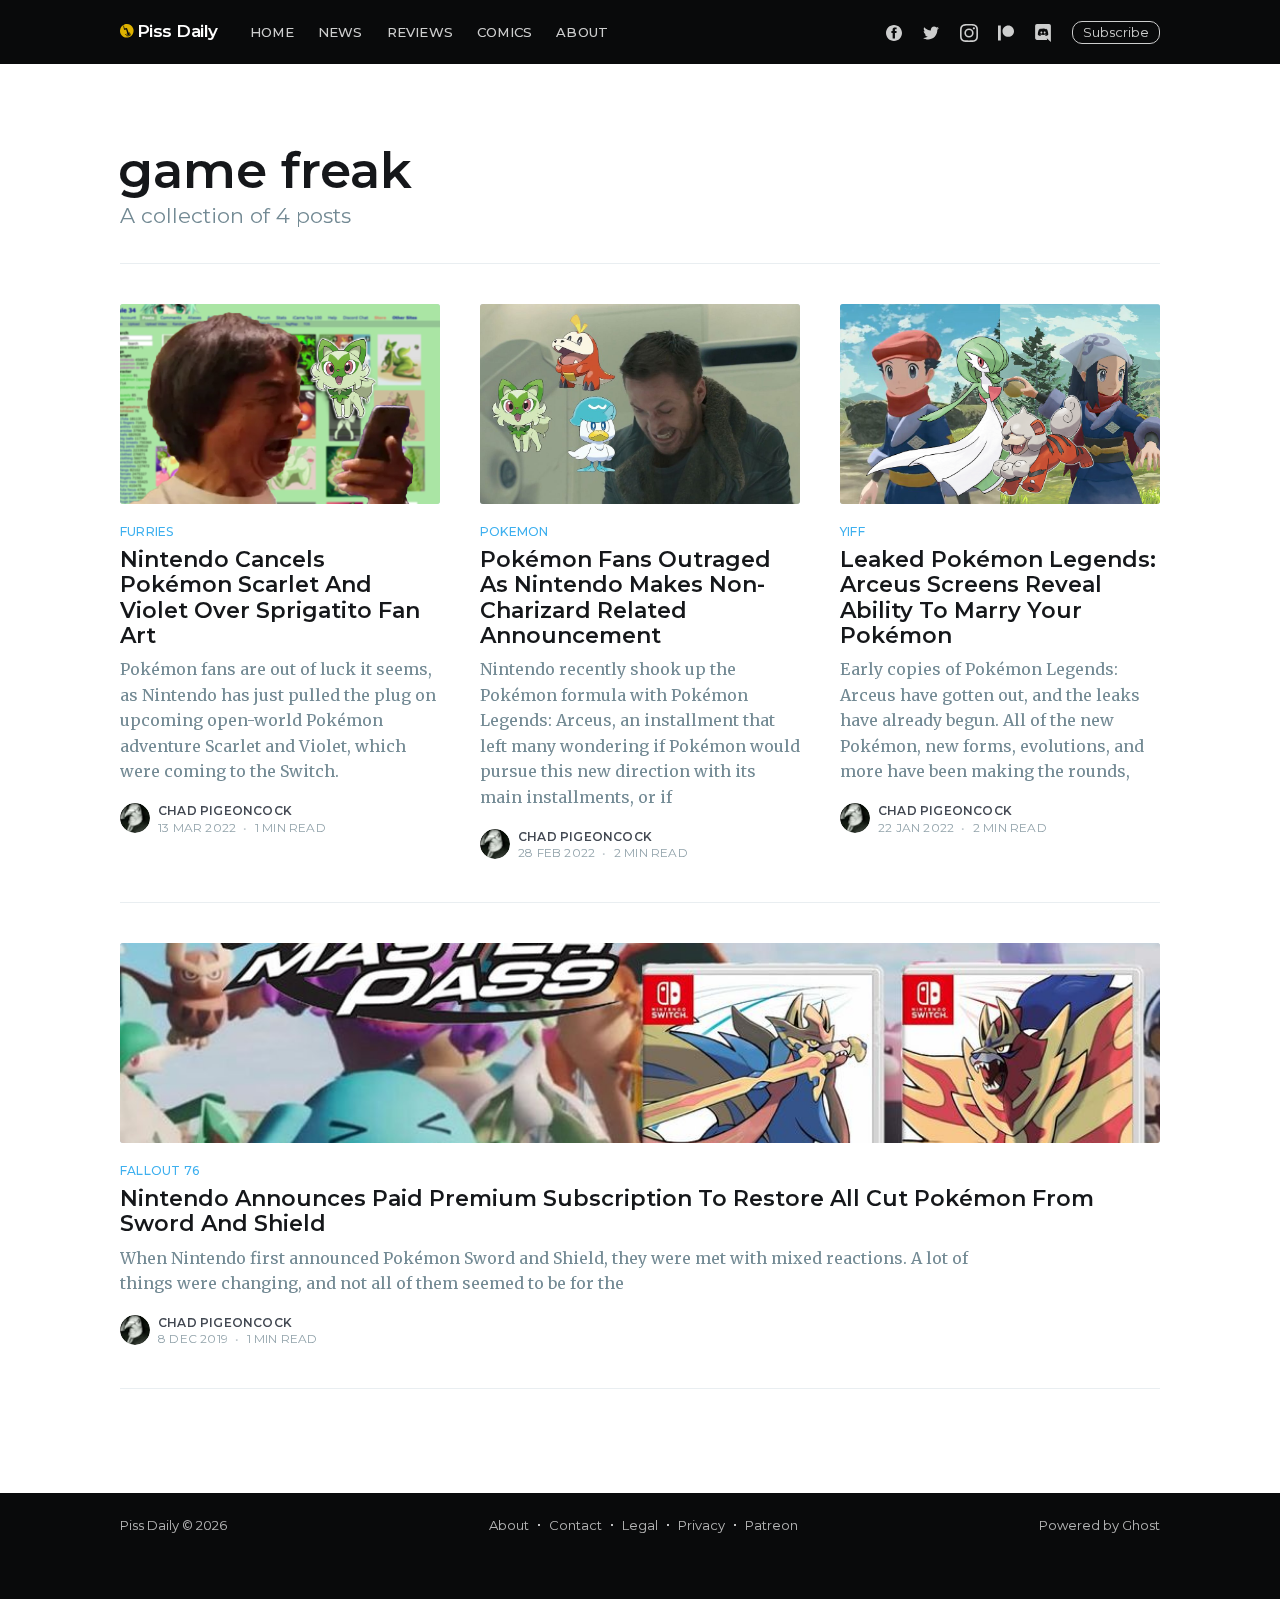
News (340, 32)
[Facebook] (894, 32)
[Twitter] (931, 32)
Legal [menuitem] (640, 1525)
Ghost (1141, 1525)
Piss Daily (177, 31)
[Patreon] (1006, 32)
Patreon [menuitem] (771, 1525)
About (582, 32)
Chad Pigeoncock (225, 810)
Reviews (420, 32)
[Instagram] (969, 32)
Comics (504, 32)
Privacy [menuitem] (701, 1525)
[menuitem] (272, 32)
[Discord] (1043, 32)
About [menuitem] (509, 1525)
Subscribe (1116, 32)
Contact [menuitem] (575, 1525)
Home (272, 32)
